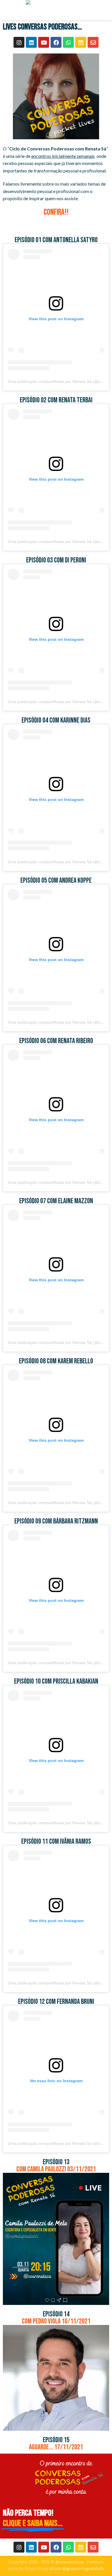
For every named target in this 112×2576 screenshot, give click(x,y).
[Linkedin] (31, 42)
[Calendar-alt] (81, 42)
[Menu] (8, 10)
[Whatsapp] (68, 42)
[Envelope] (93, 42)
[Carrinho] (105, 10)
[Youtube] (44, 42)
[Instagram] (19, 42)
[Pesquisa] (81, 10)
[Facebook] (56, 42)
